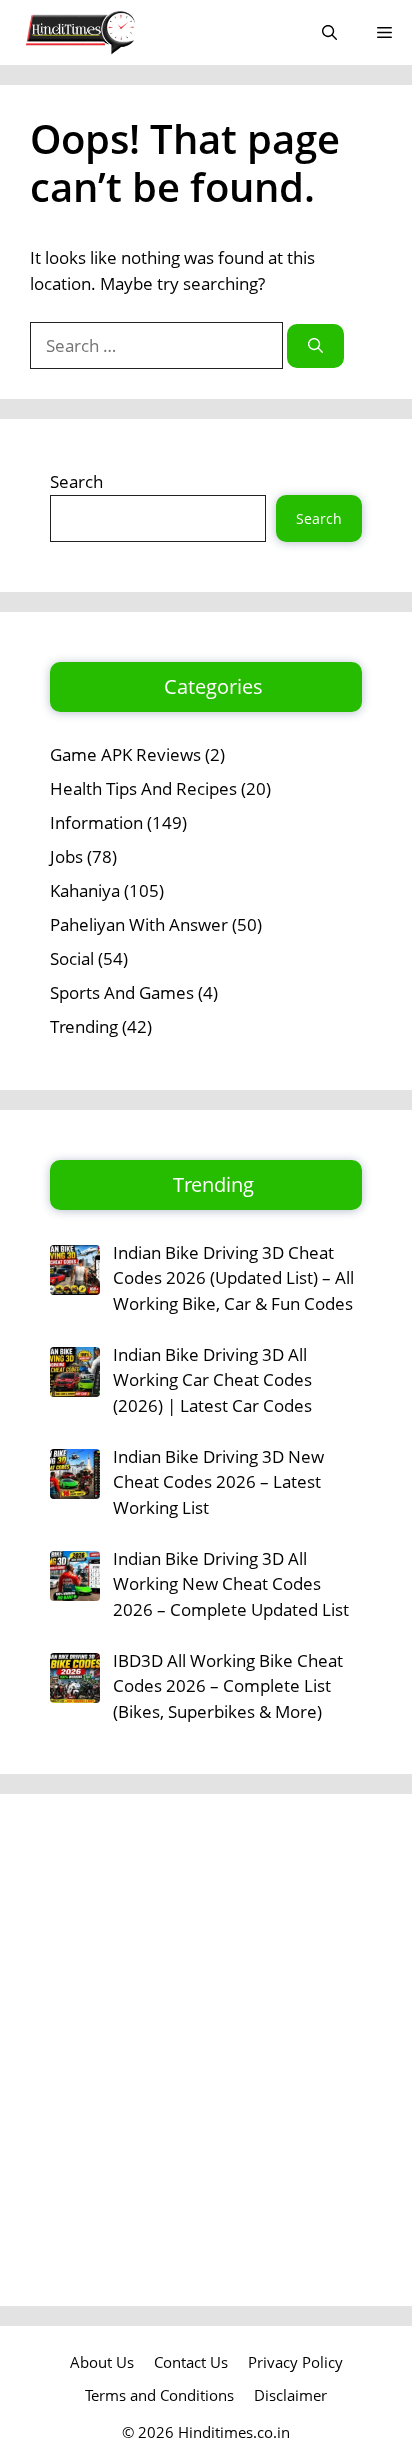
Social (72, 958)
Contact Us (191, 2362)
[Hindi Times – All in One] (122, 32)
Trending (84, 1026)
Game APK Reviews (125, 754)
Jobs (66, 856)
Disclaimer (290, 2395)
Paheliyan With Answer (139, 924)
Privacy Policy (295, 2362)
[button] (329, 32)
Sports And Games (122, 992)
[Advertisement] (206, 2050)
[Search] (315, 346)
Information (96, 822)
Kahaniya (85, 890)
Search (76, 481)
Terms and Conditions (159, 2395)
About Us (102, 2362)
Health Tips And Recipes (143, 788)
